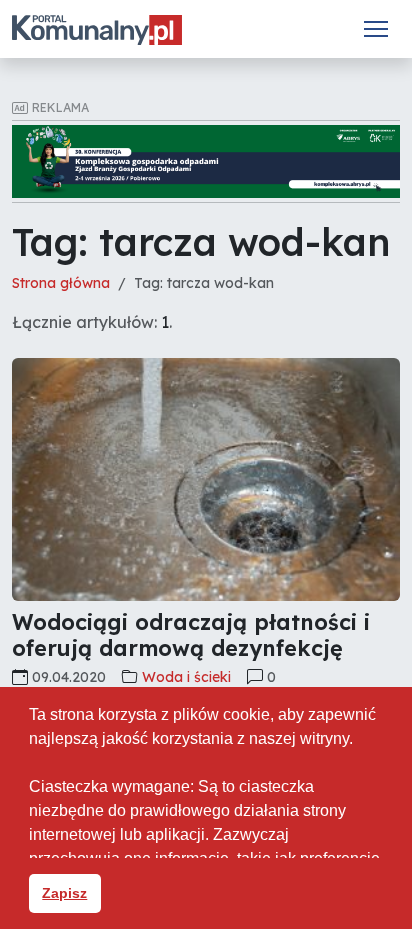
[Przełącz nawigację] (376, 29)
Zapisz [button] (64, 893)
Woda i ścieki (186, 677)
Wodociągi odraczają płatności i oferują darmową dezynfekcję (191, 634)
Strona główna (61, 283)
